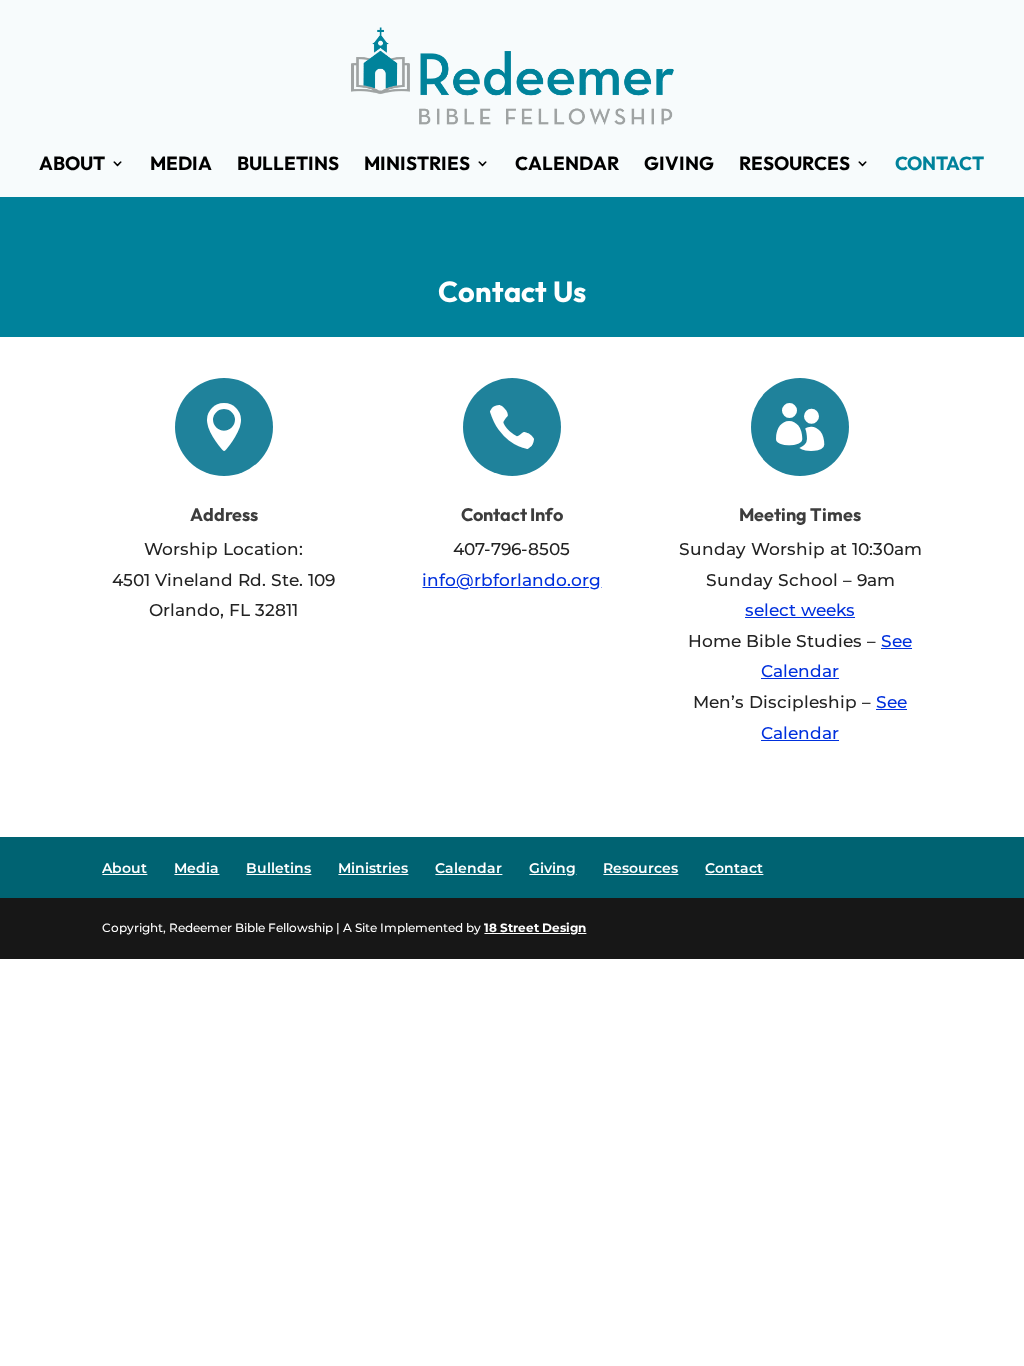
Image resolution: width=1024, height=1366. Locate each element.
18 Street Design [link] (535, 927)
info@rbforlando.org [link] (511, 580)
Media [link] (181, 165)
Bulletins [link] (288, 165)
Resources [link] (794, 165)
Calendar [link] (567, 165)
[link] (512, 73)
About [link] (72, 165)
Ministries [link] (417, 165)
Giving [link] (679, 165)
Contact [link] (939, 165)
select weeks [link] (800, 610)
